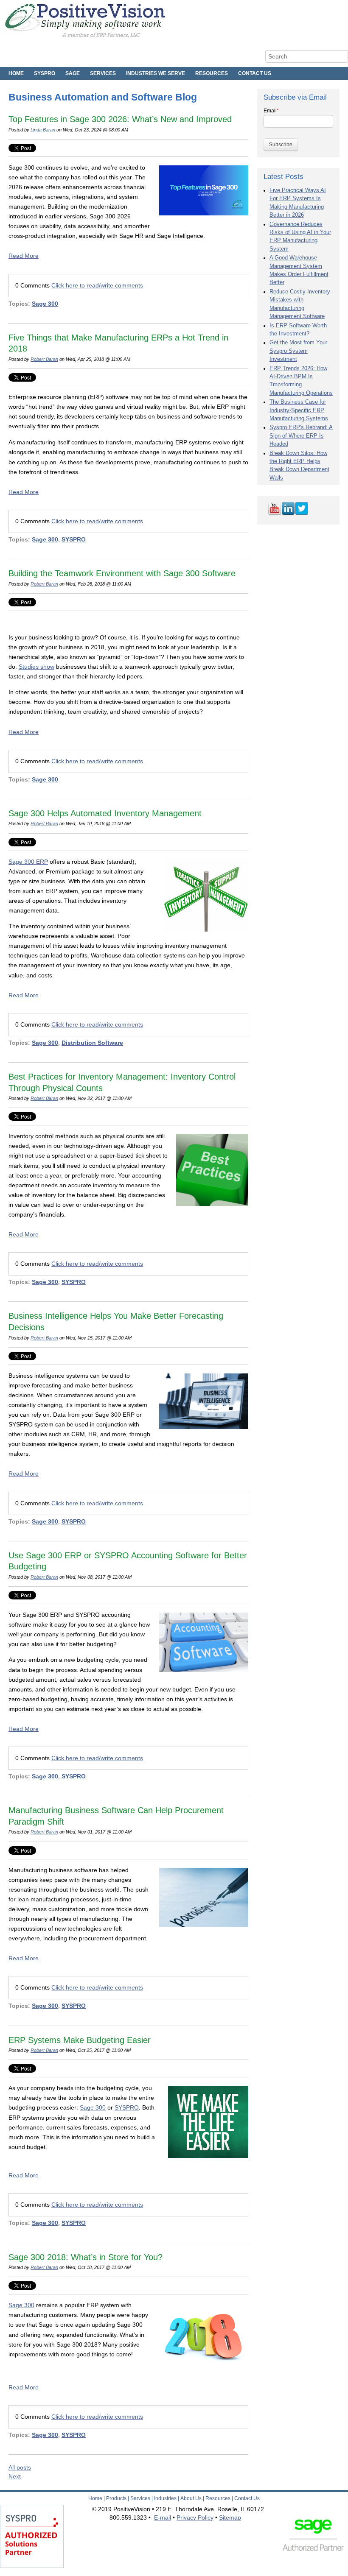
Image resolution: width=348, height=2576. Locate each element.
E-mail (163, 2517)
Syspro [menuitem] (45, 73)
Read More (24, 256)
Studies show (36, 667)
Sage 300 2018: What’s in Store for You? (86, 2257)
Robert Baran (44, 359)
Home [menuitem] (16, 73)
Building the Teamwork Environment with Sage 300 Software (122, 573)
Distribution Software (92, 1043)
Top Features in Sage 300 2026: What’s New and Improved (120, 119)
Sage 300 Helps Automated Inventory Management (105, 813)
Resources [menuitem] (212, 73)
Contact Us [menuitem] (255, 73)
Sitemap (230, 2517)
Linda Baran (43, 130)
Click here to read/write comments (97, 285)
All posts (20, 2467)
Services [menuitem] (103, 73)
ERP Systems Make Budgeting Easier (80, 2040)
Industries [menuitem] (165, 2498)
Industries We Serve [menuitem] (156, 73)
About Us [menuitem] (191, 2498)
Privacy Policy (195, 2517)
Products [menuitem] (116, 2498)
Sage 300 (45, 304)
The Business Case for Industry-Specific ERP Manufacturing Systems (299, 410)
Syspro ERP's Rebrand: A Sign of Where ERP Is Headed (301, 436)
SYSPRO (74, 539)
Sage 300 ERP (28, 862)
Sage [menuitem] (73, 73)
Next (15, 2476)
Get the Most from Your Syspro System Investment (298, 351)
